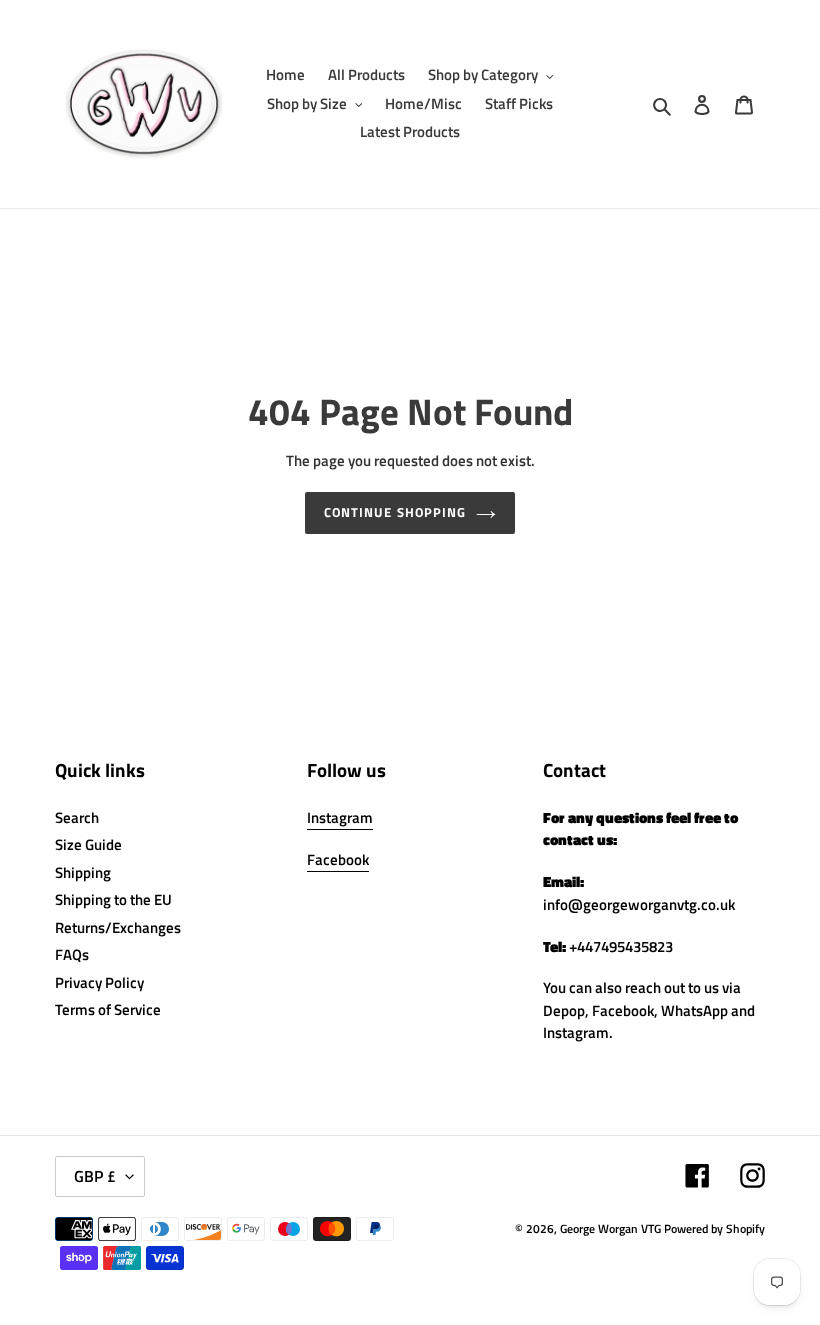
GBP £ (95, 1176)
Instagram (340, 817)
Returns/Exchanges (118, 927)
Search (77, 817)
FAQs (72, 954)
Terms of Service (108, 1009)
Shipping (83, 872)
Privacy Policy (99, 982)
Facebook (338, 859)
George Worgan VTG (610, 1228)
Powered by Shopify (714, 1228)
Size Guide (88, 844)
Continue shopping (395, 512)
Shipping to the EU (113, 899)
